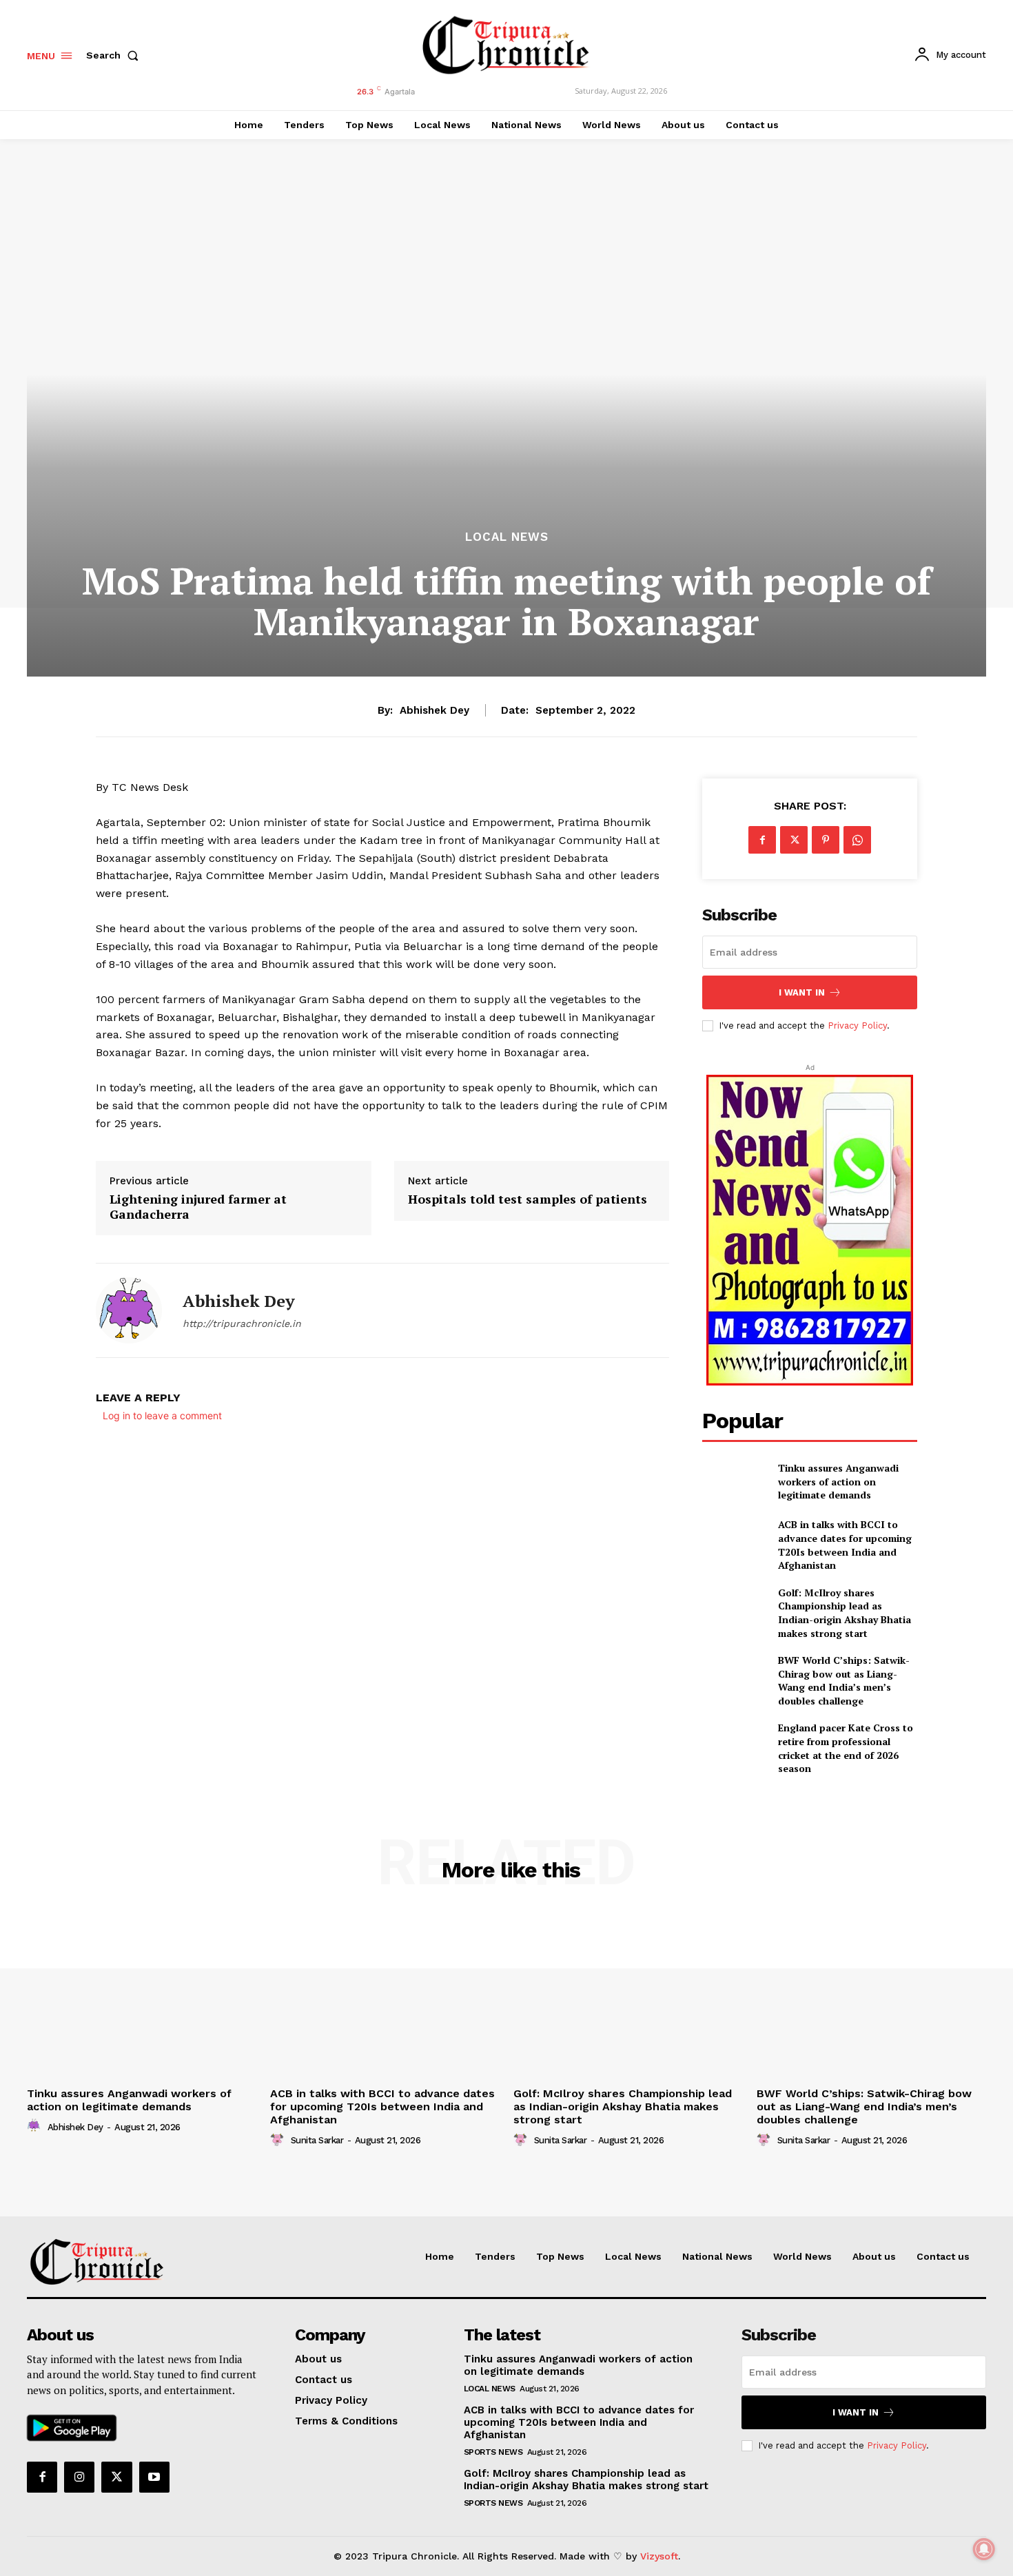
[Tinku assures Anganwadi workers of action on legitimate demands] (734, 1482)
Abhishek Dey (434, 710)
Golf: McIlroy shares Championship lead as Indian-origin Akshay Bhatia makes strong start (845, 1613)
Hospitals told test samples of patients (528, 1199)
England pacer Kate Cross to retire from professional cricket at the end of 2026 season (846, 1748)
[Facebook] (762, 840)
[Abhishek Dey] (129, 1310)
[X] (794, 840)
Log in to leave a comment (162, 1415)
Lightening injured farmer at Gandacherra (198, 1207)
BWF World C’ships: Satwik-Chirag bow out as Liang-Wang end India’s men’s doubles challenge (844, 1680)
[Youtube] (154, 2477)
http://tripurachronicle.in (242, 1323)
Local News (507, 537)
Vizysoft (659, 2556)
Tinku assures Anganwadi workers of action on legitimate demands (838, 1481)
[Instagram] (79, 2477)
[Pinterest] (826, 840)
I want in (802, 992)
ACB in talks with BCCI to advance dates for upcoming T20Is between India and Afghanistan (845, 1545)
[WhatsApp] (857, 840)
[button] (115, 55)
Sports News (493, 2452)
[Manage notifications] (984, 2549)
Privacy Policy (857, 1026)
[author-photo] (36, 2126)
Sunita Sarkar (317, 2140)
